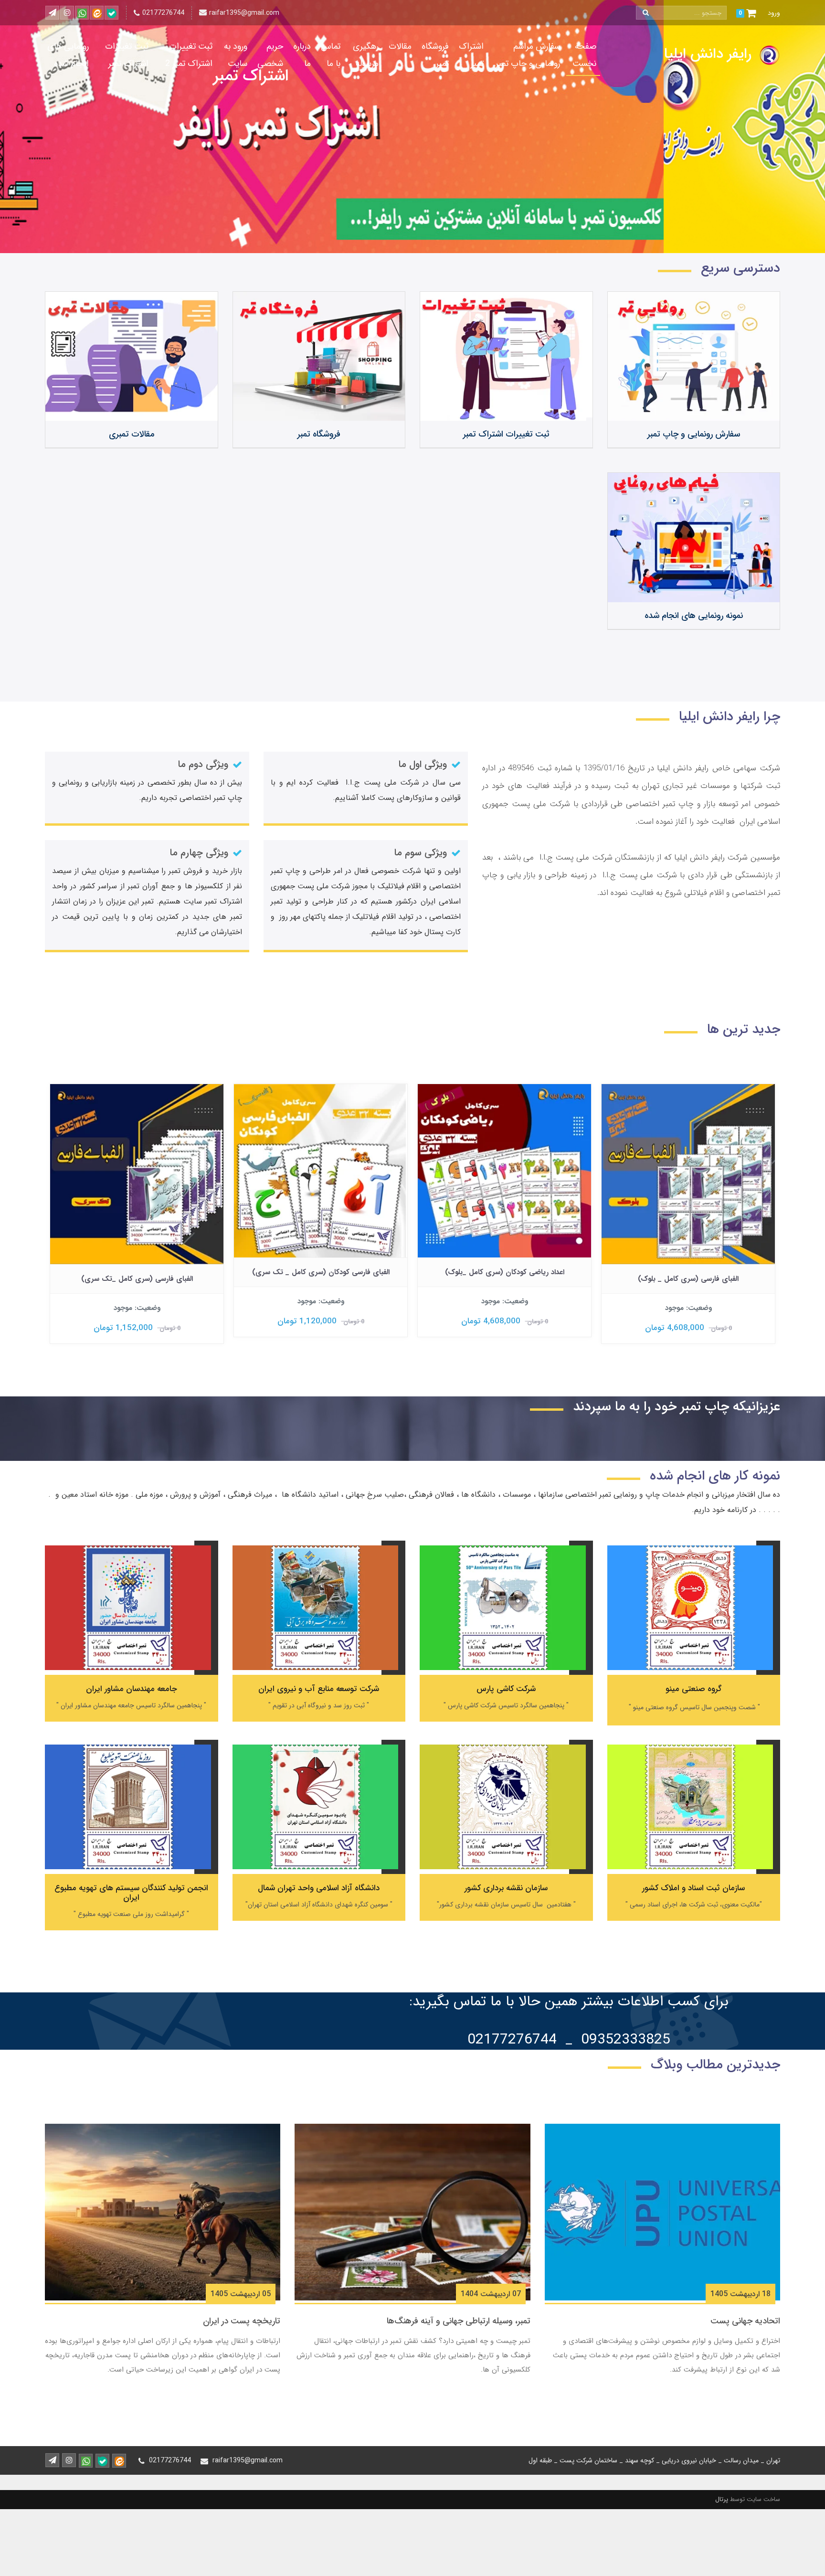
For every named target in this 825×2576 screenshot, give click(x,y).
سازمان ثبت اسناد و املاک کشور (693, 1888)
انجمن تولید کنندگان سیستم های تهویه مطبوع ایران (131, 1893)
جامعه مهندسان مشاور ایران (132, 1689)
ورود (774, 13)
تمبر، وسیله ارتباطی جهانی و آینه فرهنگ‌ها (459, 2321)
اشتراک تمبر (471, 55)
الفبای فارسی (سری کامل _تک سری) (321, 1279)
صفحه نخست (584, 55)
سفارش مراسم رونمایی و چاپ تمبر (528, 55)
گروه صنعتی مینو (693, 1689)
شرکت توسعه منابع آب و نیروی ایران (319, 1689)
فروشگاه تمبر (435, 55)
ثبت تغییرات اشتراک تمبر (127, 55)
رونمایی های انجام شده (68, 55)
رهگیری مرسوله (366, 55)
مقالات (400, 46)
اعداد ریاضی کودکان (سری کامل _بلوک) (688, 1272)
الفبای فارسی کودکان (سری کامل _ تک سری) (505, 1272)
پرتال (722, 2499)
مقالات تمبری (132, 434)
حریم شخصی (270, 55)
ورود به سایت (236, 55)
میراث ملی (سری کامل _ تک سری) (137, 1272)
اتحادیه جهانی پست (745, 2321)
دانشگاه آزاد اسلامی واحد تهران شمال (319, 1888)
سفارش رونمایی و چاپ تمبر (694, 434)
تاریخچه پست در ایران (242, 2321)
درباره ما (302, 55)
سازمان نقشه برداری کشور (506, 1888)
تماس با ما (331, 55)
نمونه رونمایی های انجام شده (694, 616)
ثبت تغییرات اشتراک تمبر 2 (189, 55)
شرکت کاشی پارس (506, 1689)
